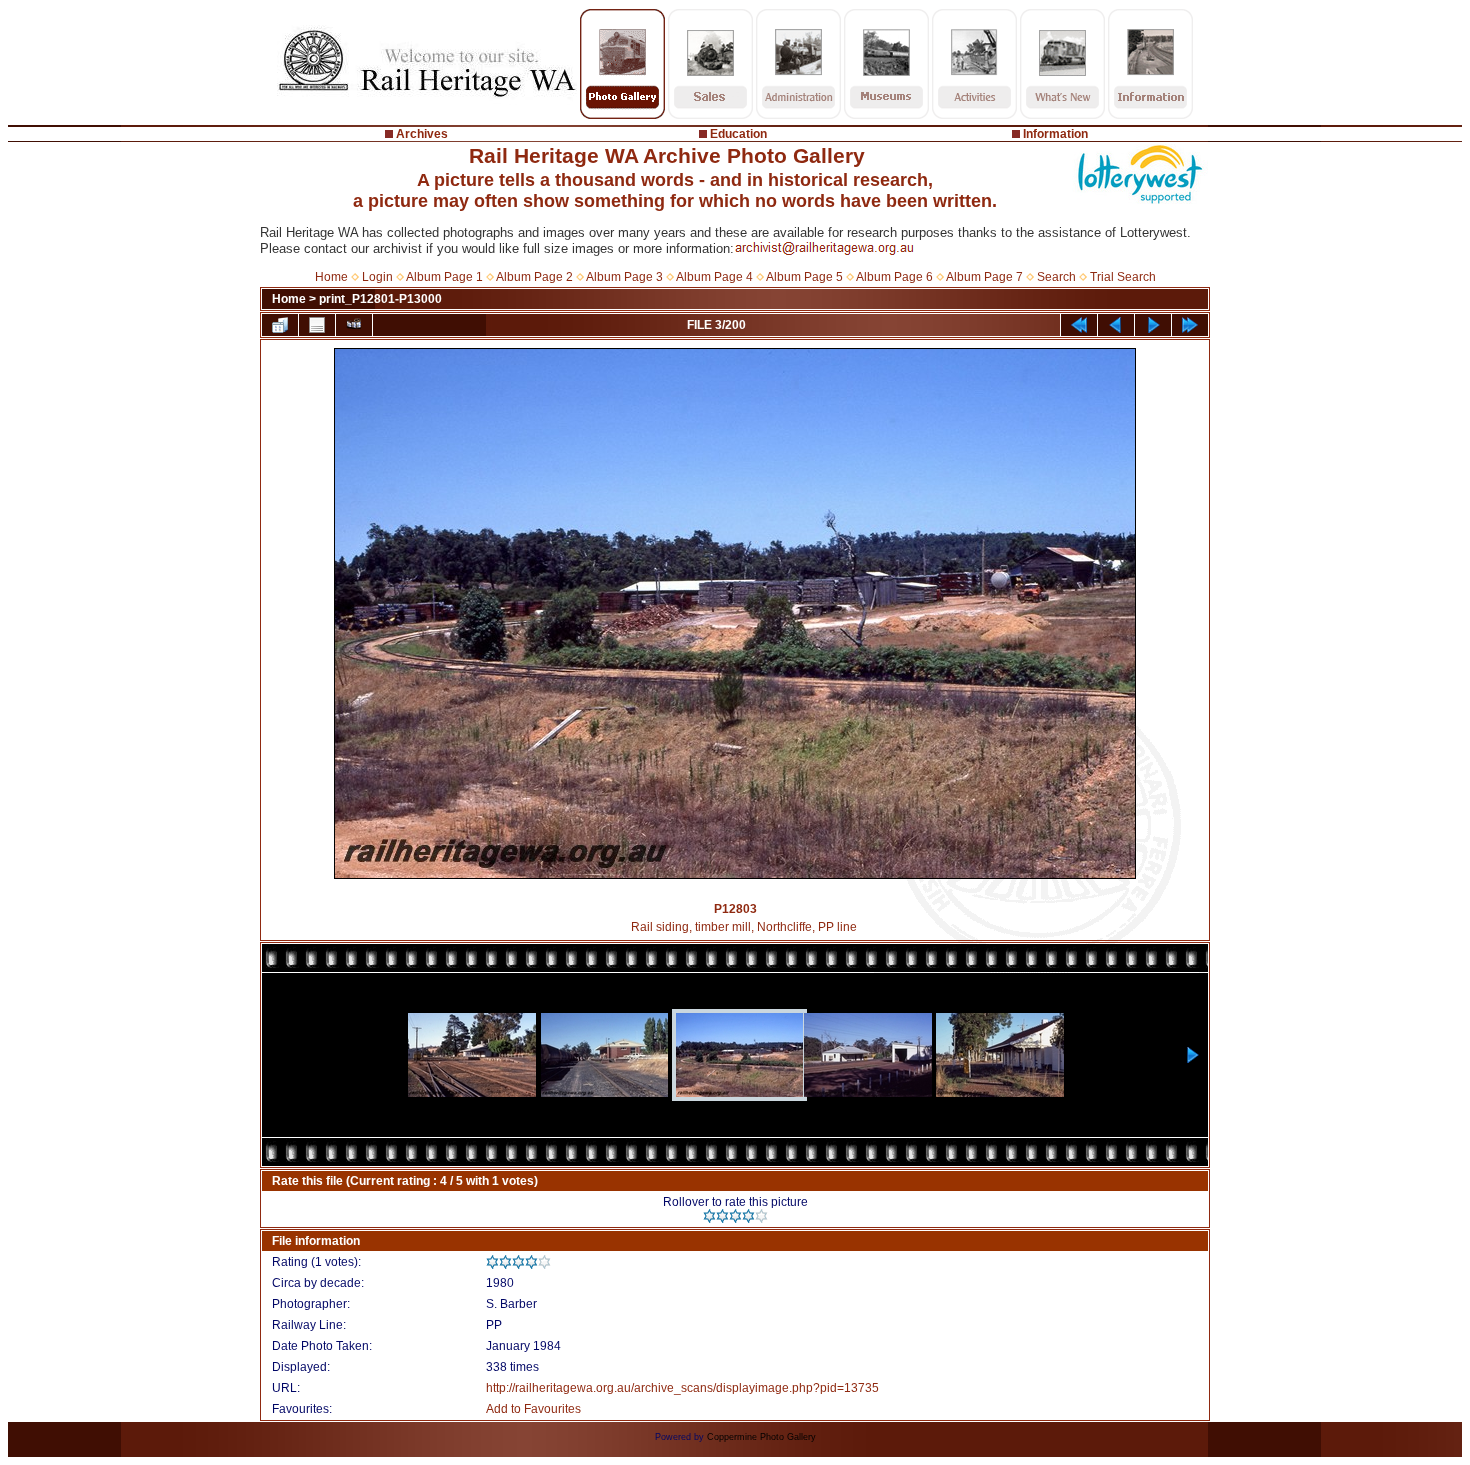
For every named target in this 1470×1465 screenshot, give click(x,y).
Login (377, 277)
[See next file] (1153, 325)
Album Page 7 (984, 277)
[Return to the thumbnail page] (280, 325)
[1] (709, 1216)
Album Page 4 (714, 277)
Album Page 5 (804, 277)
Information (1055, 134)
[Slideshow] (354, 325)
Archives (422, 134)
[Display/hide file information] (317, 325)
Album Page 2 (534, 277)
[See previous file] (1116, 325)
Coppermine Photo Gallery (761, 1437)
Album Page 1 (444, 277)
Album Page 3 (624, 277)
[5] (761, 1216)
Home (331, 277)
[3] (735, 1216)
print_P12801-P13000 (380, 299)
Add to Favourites (533, 1409)
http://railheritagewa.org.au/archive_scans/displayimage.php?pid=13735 (682, 1388)
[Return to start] (1079, 325)
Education (738, 134)
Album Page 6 (894, 277)
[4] (748, 1216)
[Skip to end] (1190, 325)
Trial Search (1123, 277)
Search (1056, 277)
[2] (722, 1216)
